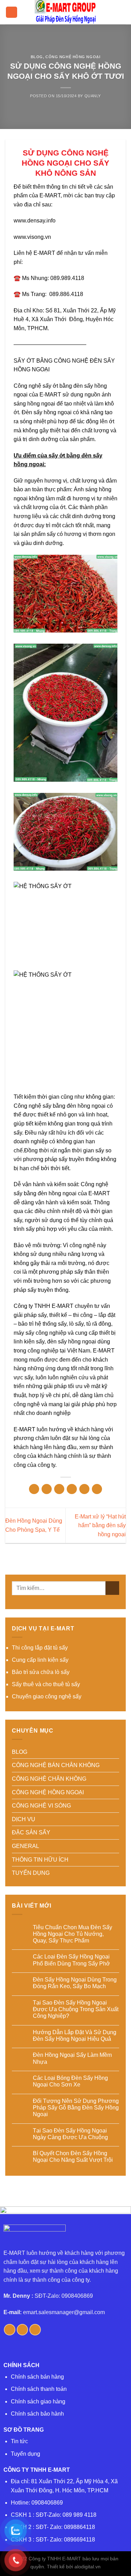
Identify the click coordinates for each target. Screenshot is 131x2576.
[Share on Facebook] (47, 1489)
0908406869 (47, 2503)
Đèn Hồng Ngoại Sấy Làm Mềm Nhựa (72, 2058)
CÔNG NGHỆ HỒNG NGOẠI (73, 57)
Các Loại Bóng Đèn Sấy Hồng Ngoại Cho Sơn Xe (70, 2081)
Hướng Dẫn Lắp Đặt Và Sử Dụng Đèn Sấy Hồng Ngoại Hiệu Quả (75, 2036)
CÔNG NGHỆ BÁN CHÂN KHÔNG (56, 1765)
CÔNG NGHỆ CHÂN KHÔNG (49, 1779)
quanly (93, 96)
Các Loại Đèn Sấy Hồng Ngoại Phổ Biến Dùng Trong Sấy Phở (71, 1960)
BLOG (37, 57)
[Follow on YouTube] (35, 2330)
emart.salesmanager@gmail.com (64, 2312)
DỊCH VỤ (24, 1819)
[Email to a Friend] (72, 1489)
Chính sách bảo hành (37, 2414)
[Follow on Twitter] (23, 2330)
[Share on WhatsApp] (34, 1489)
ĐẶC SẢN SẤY (31, 1832)
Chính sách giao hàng (38, 2401)
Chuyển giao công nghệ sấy (47, 1696)
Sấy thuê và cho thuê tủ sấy (46, 1684)
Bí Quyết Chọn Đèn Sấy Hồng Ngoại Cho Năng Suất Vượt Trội (73, 2157)
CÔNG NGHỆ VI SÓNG (41, 1806)
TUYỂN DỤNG (31, 1873)
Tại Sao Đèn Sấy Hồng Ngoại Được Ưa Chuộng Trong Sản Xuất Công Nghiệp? (76, 2009)
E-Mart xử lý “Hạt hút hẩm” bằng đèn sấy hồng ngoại (100, 1525)
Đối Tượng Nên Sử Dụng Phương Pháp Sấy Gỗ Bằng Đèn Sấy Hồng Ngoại (76, 2108)
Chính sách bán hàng (37, 2377)
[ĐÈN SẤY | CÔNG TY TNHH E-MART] (66, 12)
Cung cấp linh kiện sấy (40, 1660)
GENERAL (26, 1846)
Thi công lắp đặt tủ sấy (40, 1648)
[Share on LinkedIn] (97, 1489)
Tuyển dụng (26, 2454)
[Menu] (12, 12)
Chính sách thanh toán (39, 2389)
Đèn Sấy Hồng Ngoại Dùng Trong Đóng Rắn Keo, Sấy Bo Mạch (75, 1983)
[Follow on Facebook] (10, 2330)
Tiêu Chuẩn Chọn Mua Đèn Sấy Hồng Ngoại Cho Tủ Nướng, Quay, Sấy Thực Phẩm (72, 1934)
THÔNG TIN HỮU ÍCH (40, 1860)
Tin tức (19, 2441)
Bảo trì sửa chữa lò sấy (41, 1672)
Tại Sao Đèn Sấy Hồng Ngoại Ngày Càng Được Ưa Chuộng (70, 2134)
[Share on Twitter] (59, 1489)
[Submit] (112, 1588)
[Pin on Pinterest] (84, 1489)
